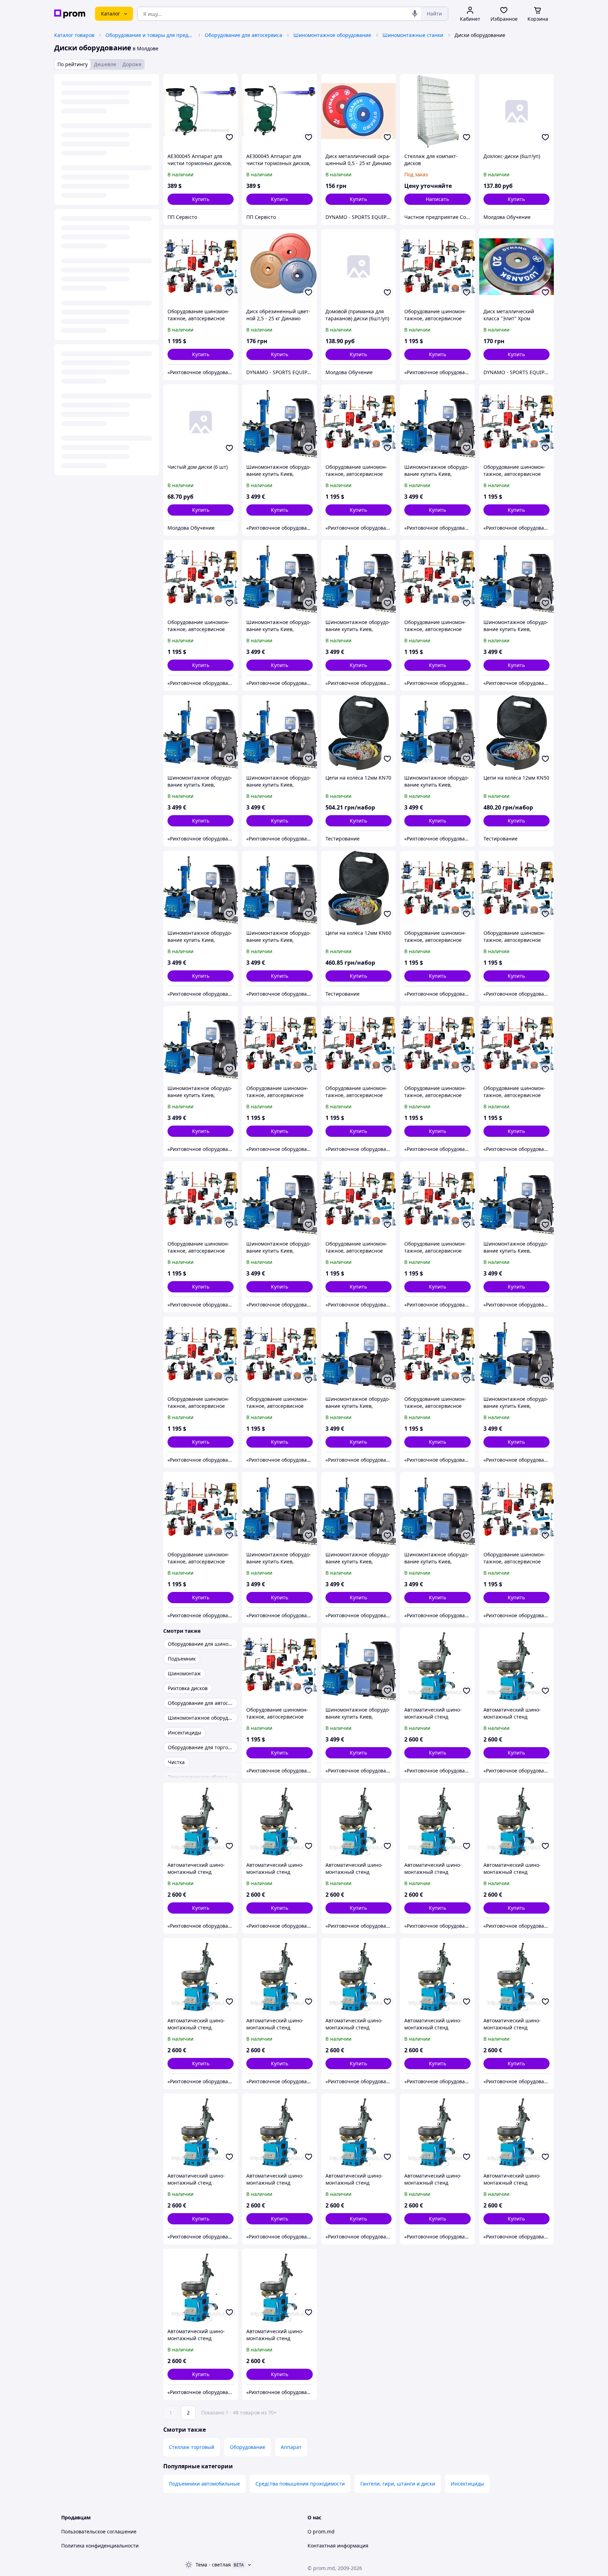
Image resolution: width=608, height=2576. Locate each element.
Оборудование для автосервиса (243, 35)
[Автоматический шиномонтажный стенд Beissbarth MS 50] (437, 1665)
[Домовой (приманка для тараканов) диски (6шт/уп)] (359, 266)
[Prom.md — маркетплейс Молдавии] (70, 14)
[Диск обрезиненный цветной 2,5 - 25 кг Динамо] (279, 266)
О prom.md (321, 2531)
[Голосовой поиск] (415, 14)
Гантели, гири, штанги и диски (398, 2484)
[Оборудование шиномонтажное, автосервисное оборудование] (201, 266)
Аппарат (291, 2447)
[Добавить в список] (229, 137)
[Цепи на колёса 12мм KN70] (359, 732)
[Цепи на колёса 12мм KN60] (359, 888)
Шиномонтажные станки (413, 35)
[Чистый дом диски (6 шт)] (201, 422)
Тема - (213, 2565)
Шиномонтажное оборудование (332, 35)
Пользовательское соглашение (99, 2531)
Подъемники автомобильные (204, 2484)
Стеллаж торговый (192, 2447)
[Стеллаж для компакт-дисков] (437, 111)
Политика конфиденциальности (100, 2546)
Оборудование (248, 2447)
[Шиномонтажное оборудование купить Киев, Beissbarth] (279, 422)
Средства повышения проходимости (300, 2484)
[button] (201, 199)
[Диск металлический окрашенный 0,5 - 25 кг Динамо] (359, 111)
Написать (437, 199)
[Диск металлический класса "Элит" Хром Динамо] (517, 266)
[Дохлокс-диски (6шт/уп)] (517, 111)
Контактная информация (338, 2546)
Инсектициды (467, 2484)
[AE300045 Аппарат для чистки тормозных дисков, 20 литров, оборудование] (201, 111)
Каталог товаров (74, 35)
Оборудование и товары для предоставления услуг (150, 35)
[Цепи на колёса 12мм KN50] (517, 732)
